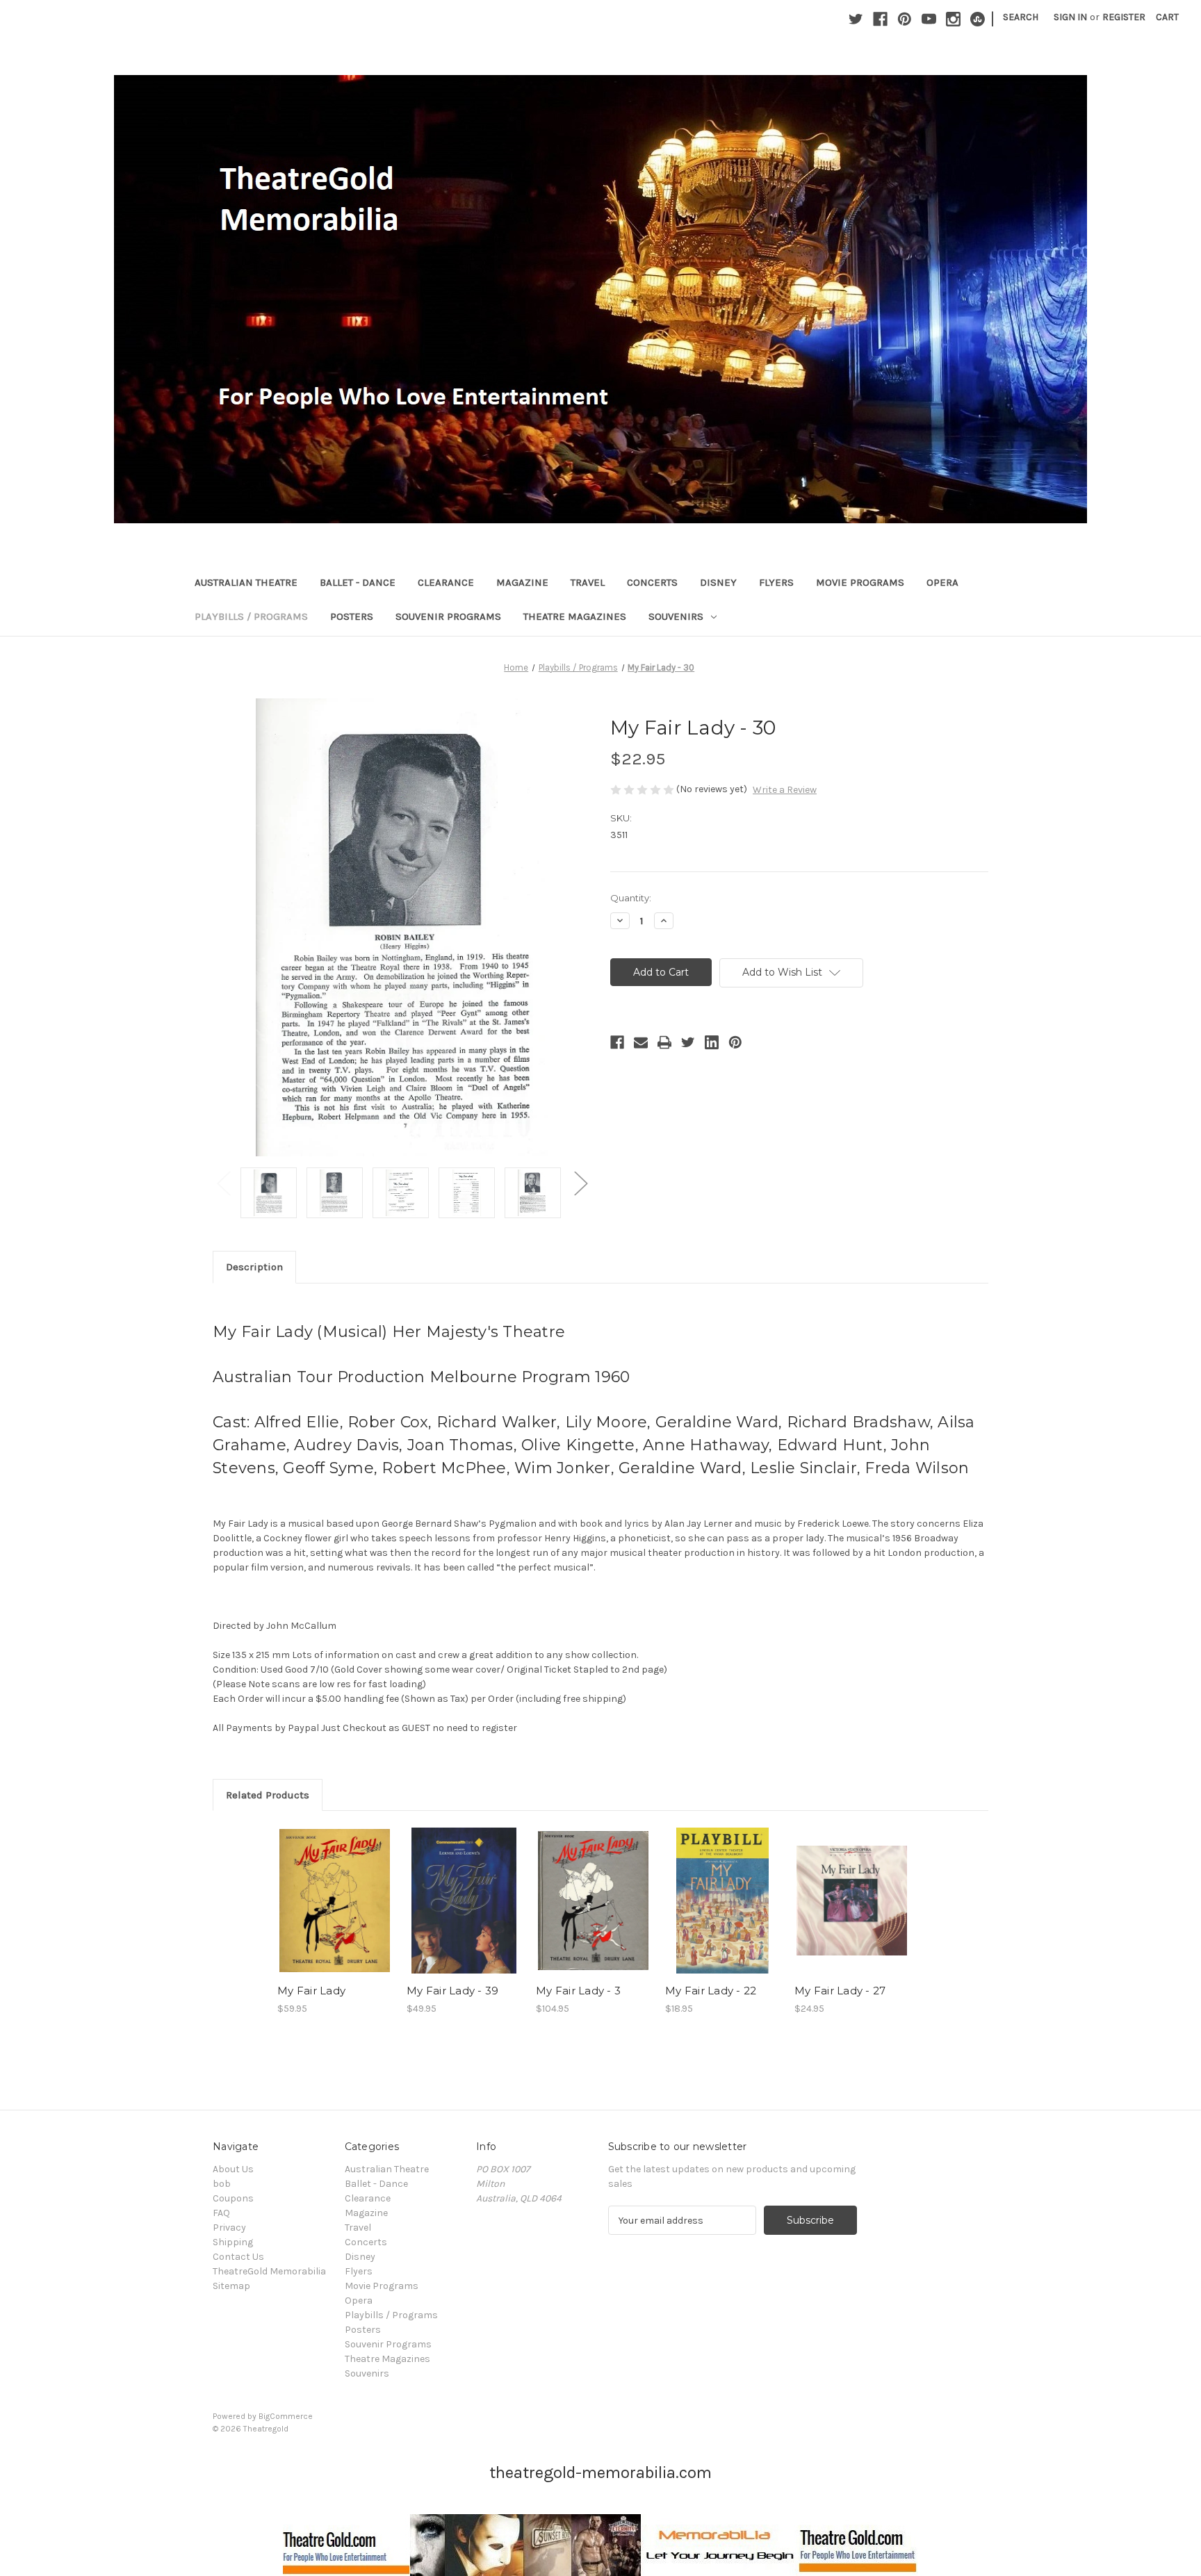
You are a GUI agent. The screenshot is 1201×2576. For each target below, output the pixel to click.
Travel (588, 582)
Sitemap (231, 2286)
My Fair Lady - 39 (452, 1991)
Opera (942, 582)
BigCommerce (286, 2416)
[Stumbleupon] (978, 19)
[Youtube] (929, 19)
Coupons (233, 2198)
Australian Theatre (246, 582)
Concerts (652, 582)
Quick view (334, 1889)
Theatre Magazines (575, 616)
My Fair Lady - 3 (578, 1991)
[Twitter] (856, 19)
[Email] (641, 1042)
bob (222, 2184)
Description (254, 1267)
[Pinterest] (905, 19)
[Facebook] (880, 19)
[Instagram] (953, 19)
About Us (233, 2169)
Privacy (229, 2228)
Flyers (776, 582)
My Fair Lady (311, 1991)
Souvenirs (676, 616)
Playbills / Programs (251, 616)
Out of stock (594, 1913)
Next (580, 1182)
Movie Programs (860, 582)
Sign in (1070, 17)
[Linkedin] (712, 1042)
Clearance (446, 582)
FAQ (221, 2213)
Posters (352, 616)
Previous (223, 1182)
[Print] (664, 1042)
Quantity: (631, 898)
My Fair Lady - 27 (840, 1991)
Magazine (522, 582)
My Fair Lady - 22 (711, 1991)
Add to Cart (335, 1913)
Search (1021, 17)
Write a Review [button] (785, 790)
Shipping (233, 2242)
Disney (718, 582)
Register (1124, 17)
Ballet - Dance (358, 582)
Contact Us (238, 2257)
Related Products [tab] (268, 1795)
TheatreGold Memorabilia (269, 2271)
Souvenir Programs (448, 616)
